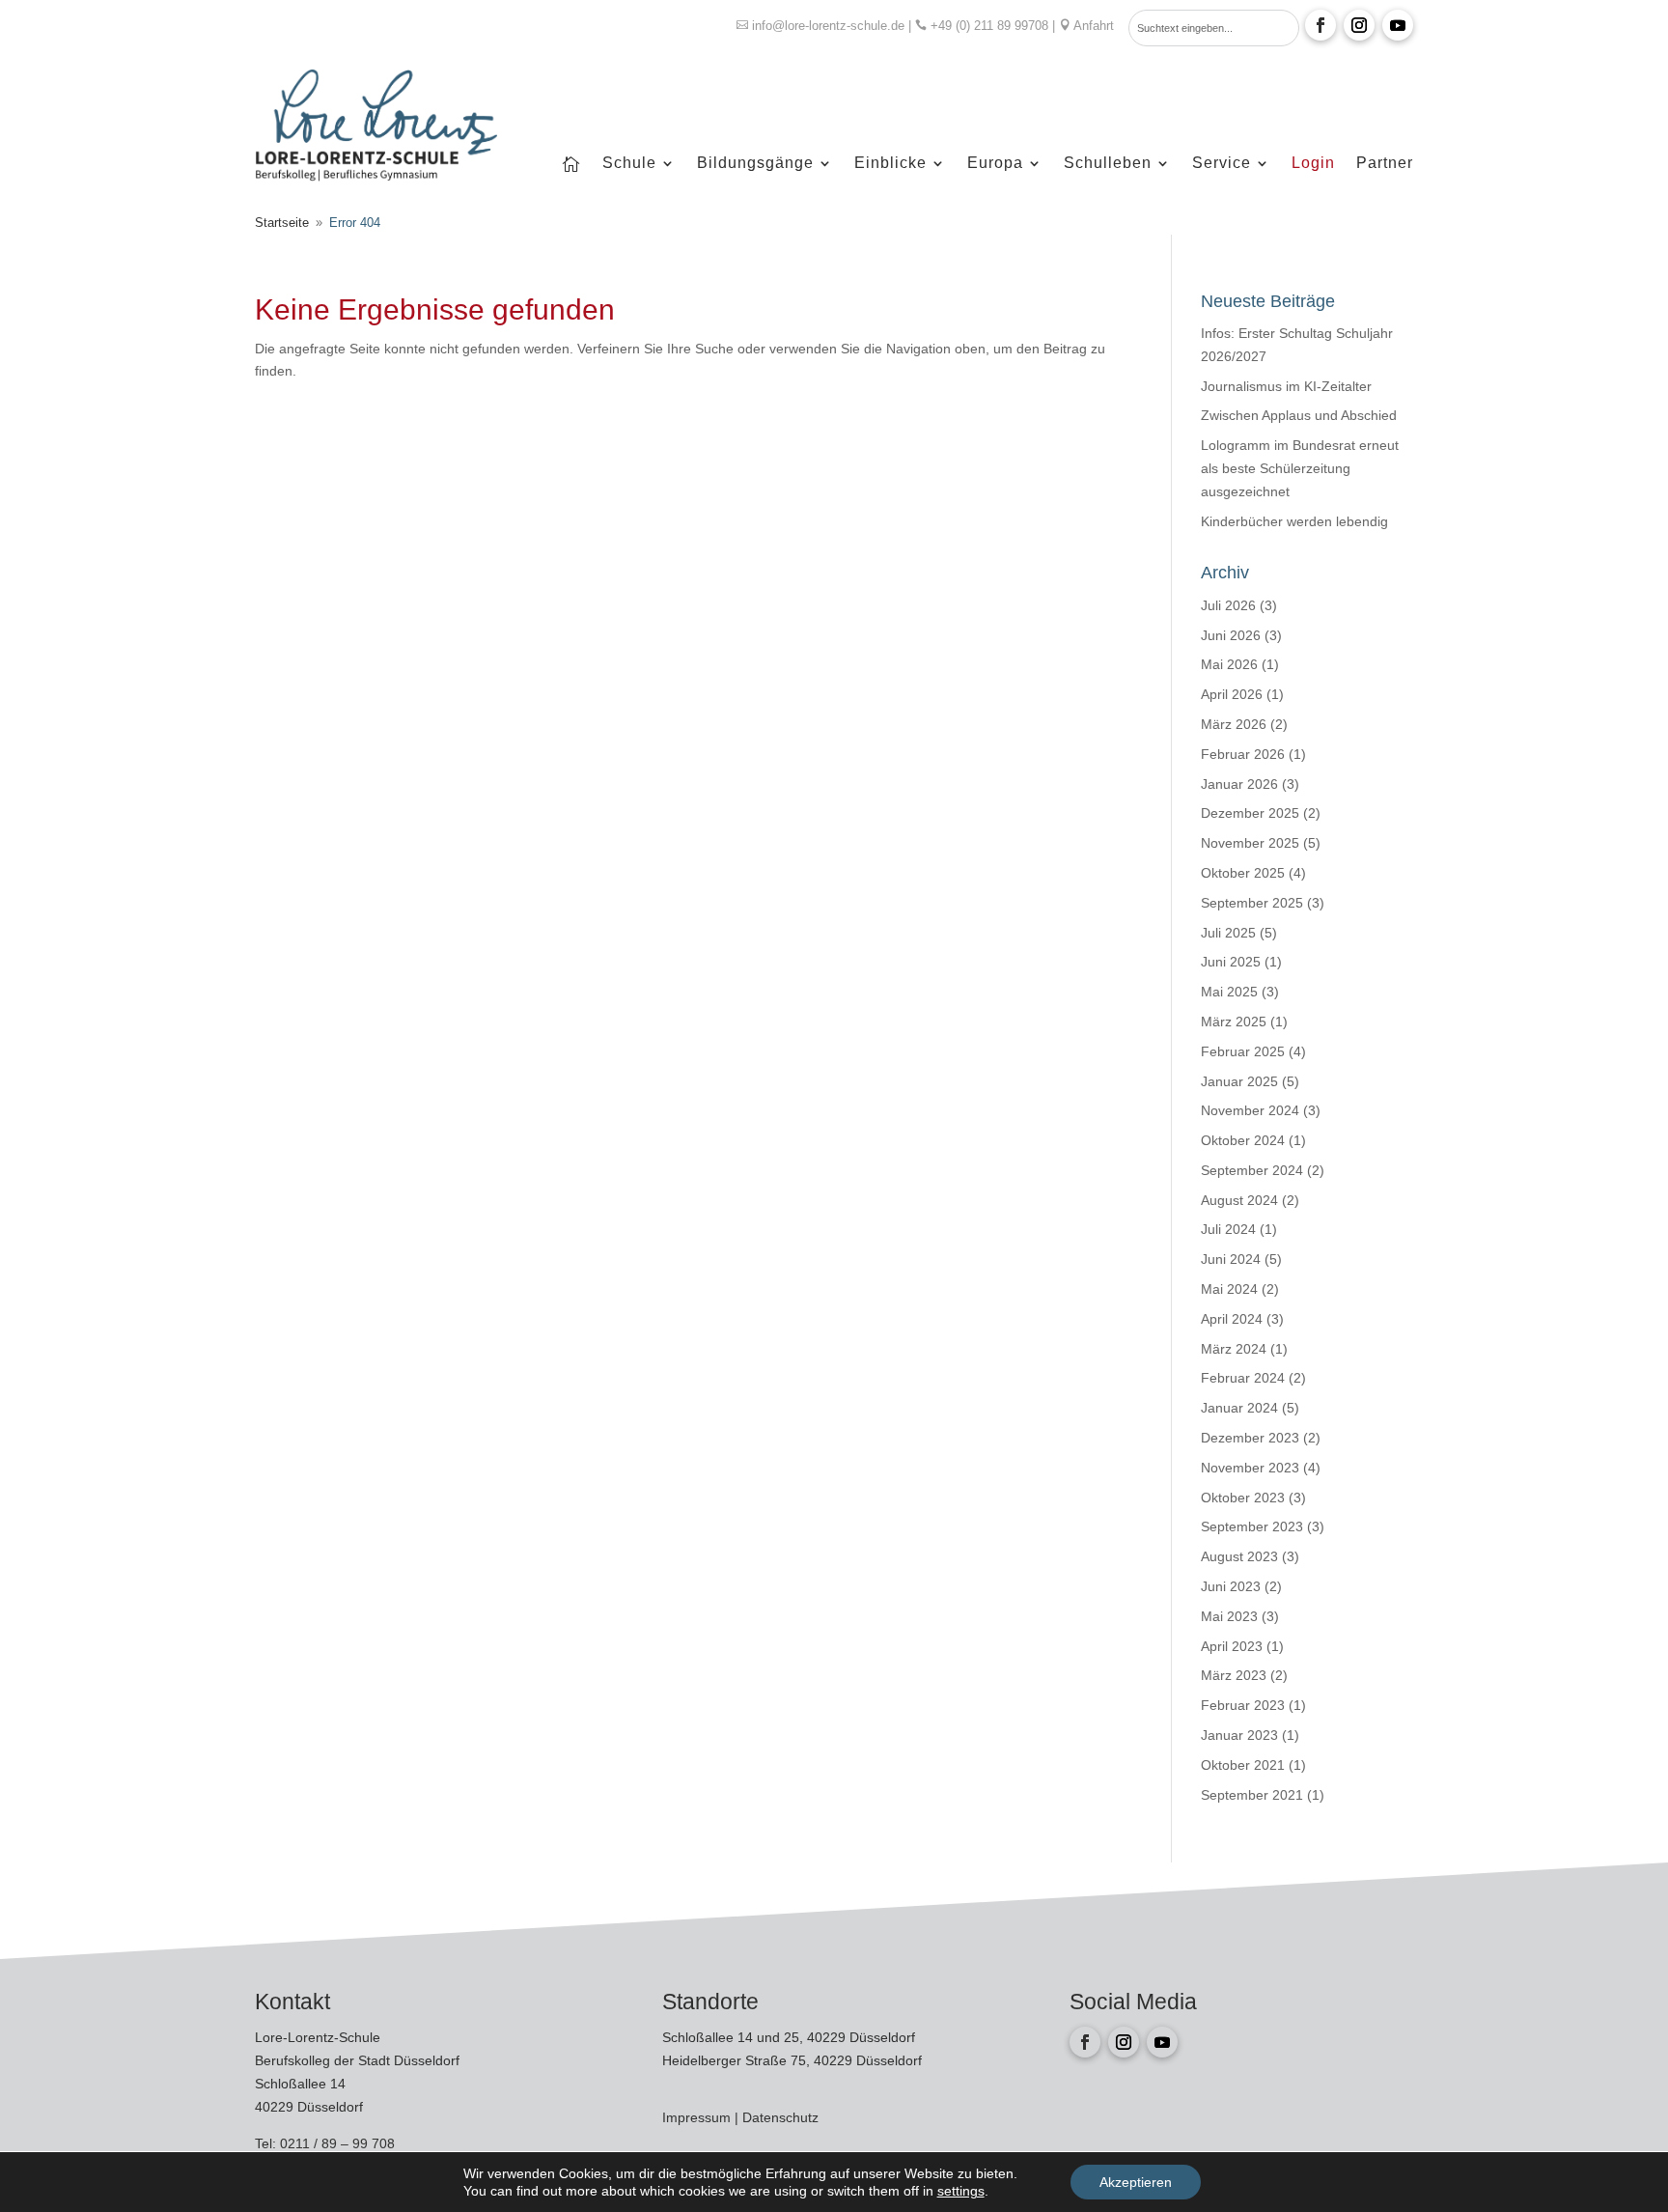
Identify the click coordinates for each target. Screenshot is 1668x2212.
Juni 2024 (1231, 1259)
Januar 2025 (1239, 1081)
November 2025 (1250, 843)
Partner (1385, 164)
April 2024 (1232, 1319)
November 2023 (1250, 1468)
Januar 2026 (1239, 784)
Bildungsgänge (755, 164)
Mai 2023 (1229, 1616)
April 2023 (1232, 1646)
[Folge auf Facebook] (1320, 25)
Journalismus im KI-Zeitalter (1286, 386)
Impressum (698, 2117)
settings (961, 2191)
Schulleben (1108, 164)
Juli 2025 (1228, 933)
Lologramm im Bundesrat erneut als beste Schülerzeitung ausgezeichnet (1300, 468)
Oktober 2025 (1243, 873)
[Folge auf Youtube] (1398, 25)
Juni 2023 (1231, 1586)
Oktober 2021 (1243, 1765)
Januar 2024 (1239, 1408)
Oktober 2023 (1243, 1498)
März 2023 (1234, 1675)
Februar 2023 (1243, 1705)
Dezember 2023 (1250, 1438)
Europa (995, 164)
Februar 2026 (1243, 754)
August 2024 (1239, 1200)
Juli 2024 (1228, 1229)
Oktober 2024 (1243, 1140)
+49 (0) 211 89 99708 (989, 26)
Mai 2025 (1229, 992)
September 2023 (1252, 1526)
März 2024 (1234, 1349)
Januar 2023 (1239, 1735)
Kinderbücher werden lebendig (1294, 521)
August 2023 (1239, 1556)
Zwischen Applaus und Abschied (1299, 415)
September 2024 (1252, 1170)
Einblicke (890, 164)
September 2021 (1252, 1795)
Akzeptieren (1136, 2182)
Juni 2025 (1231, 962)
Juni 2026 (1231, 635)
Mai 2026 (1229, 664)
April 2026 (1232, 694)
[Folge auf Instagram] (1359, 25)
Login (1313, 164)
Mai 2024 (1229, 1289)
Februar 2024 (1243, 1378)
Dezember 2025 (1250, 813)
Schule (629, 164)
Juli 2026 (1228, 605)
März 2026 (1234, 724)
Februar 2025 (1243, 1051)
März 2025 (1234, 1022)
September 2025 (1252, 903)
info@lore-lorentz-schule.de (828, 26)
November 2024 (1250, 1110)
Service (1222, 164)
